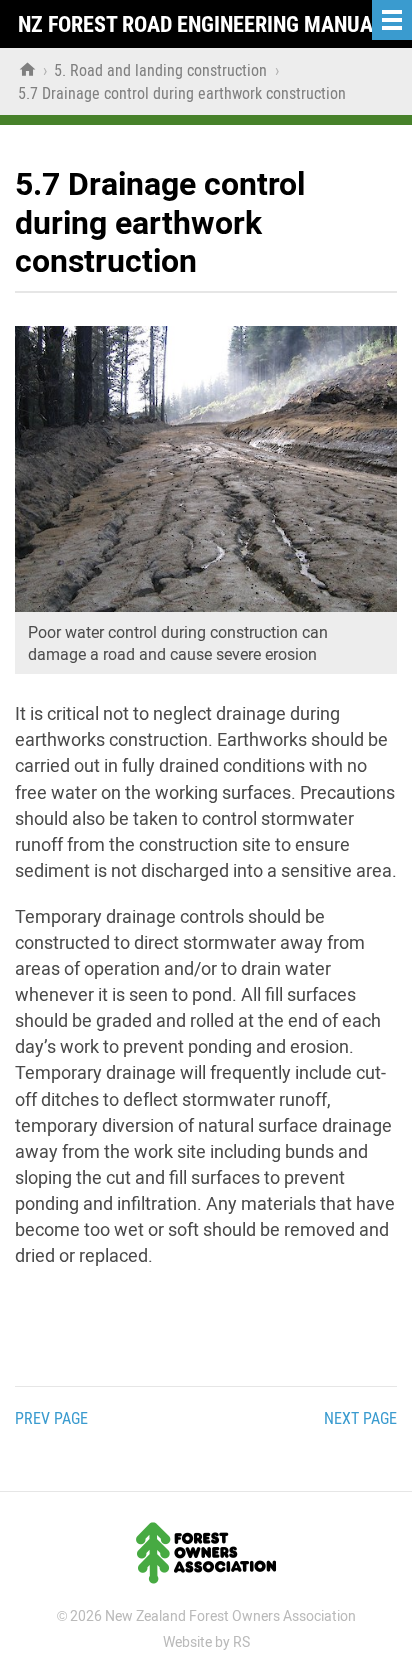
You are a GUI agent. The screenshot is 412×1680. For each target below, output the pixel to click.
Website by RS (206, 1642)
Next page (360, 1418)
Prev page (51, 1418)
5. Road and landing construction (162, 70)
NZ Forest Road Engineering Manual (201, 24)
